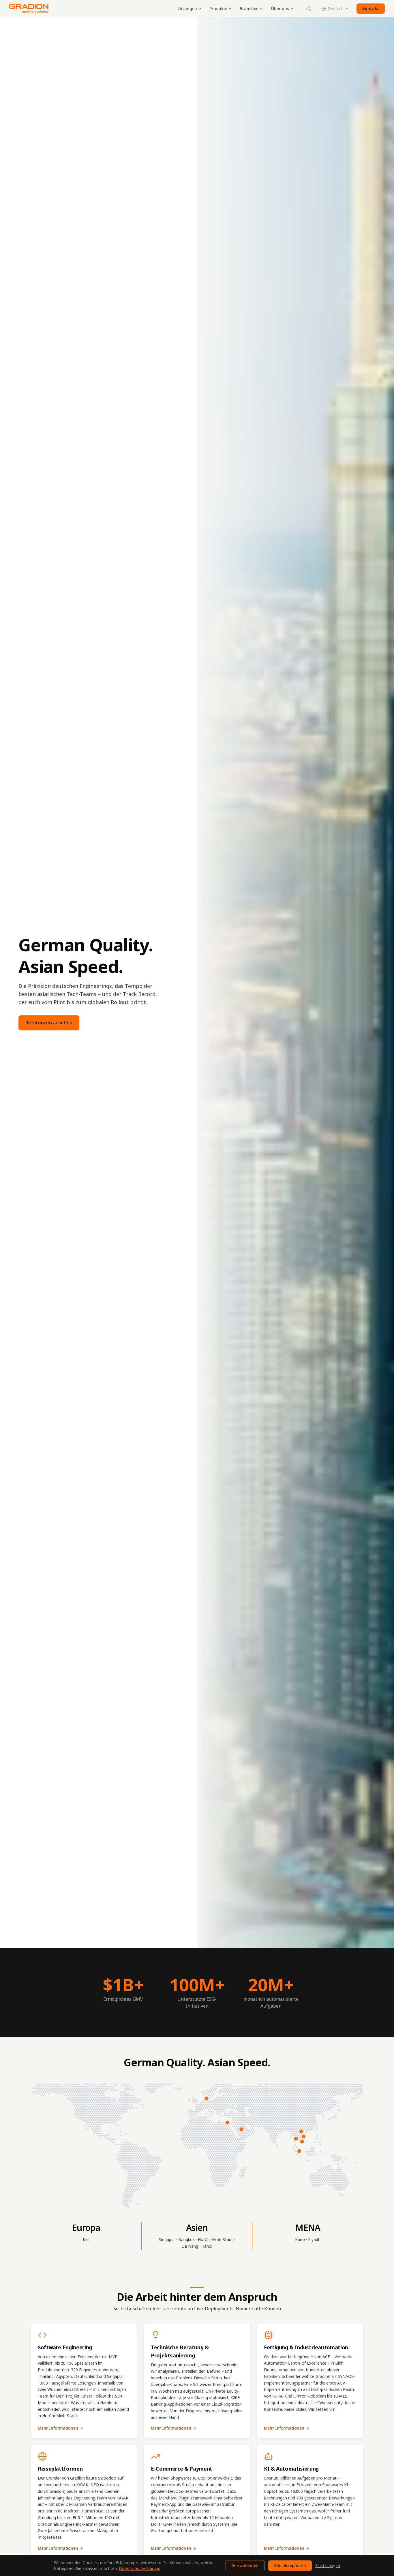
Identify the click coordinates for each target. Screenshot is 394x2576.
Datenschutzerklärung (140, 2568)
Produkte (218, 9)
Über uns (280, 9)
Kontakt (371, 9)
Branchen (249, 9)
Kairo (300, 2239)
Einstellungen (328, 2565)
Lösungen (187, 9)
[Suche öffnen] (309, 9)
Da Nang (190, 2246)
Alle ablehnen (245, 2565)
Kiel (86, 2239)
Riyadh (314, 2239)
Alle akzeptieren (290, 2565)
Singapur (167, 2239)
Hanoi (207, 2246)
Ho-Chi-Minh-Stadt (215, 2239)
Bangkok (186, 2239)
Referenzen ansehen (49, 1023)
